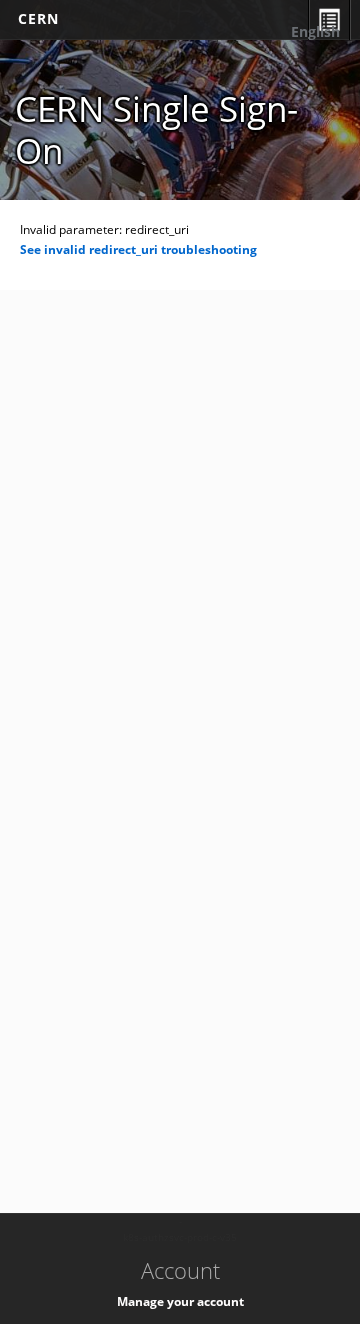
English (315, 31)
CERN (38, 18)
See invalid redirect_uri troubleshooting (138, 249)
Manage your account (180, 1301)
